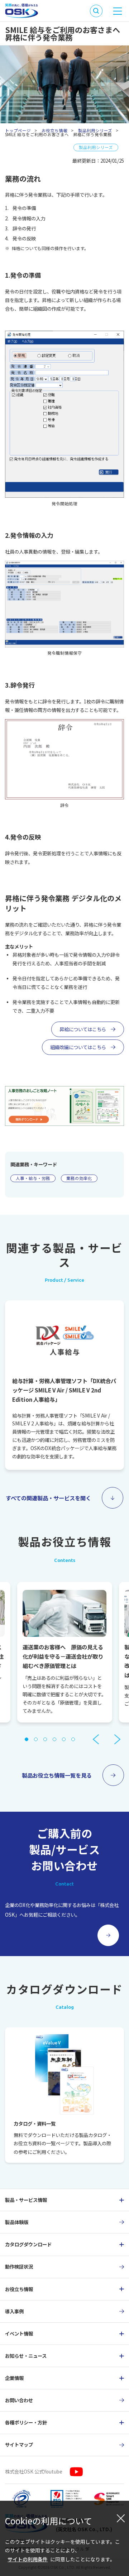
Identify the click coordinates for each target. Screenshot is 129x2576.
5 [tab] (64, 1739)
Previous (96, 1739)
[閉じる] (121, 2518)
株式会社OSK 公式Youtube (34, 2471)
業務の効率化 (79, 1178)
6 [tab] (73, 1739)
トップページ (18, 130)
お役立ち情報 (54, 130)
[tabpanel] (65, 1652)
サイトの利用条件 (28, 2559)
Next (117, 1739)
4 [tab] (54, 1739)
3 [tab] (45, 1739)
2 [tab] (36, 1739)
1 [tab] (27, 1739)
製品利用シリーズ (95, 130)
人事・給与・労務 (33, 1178)
